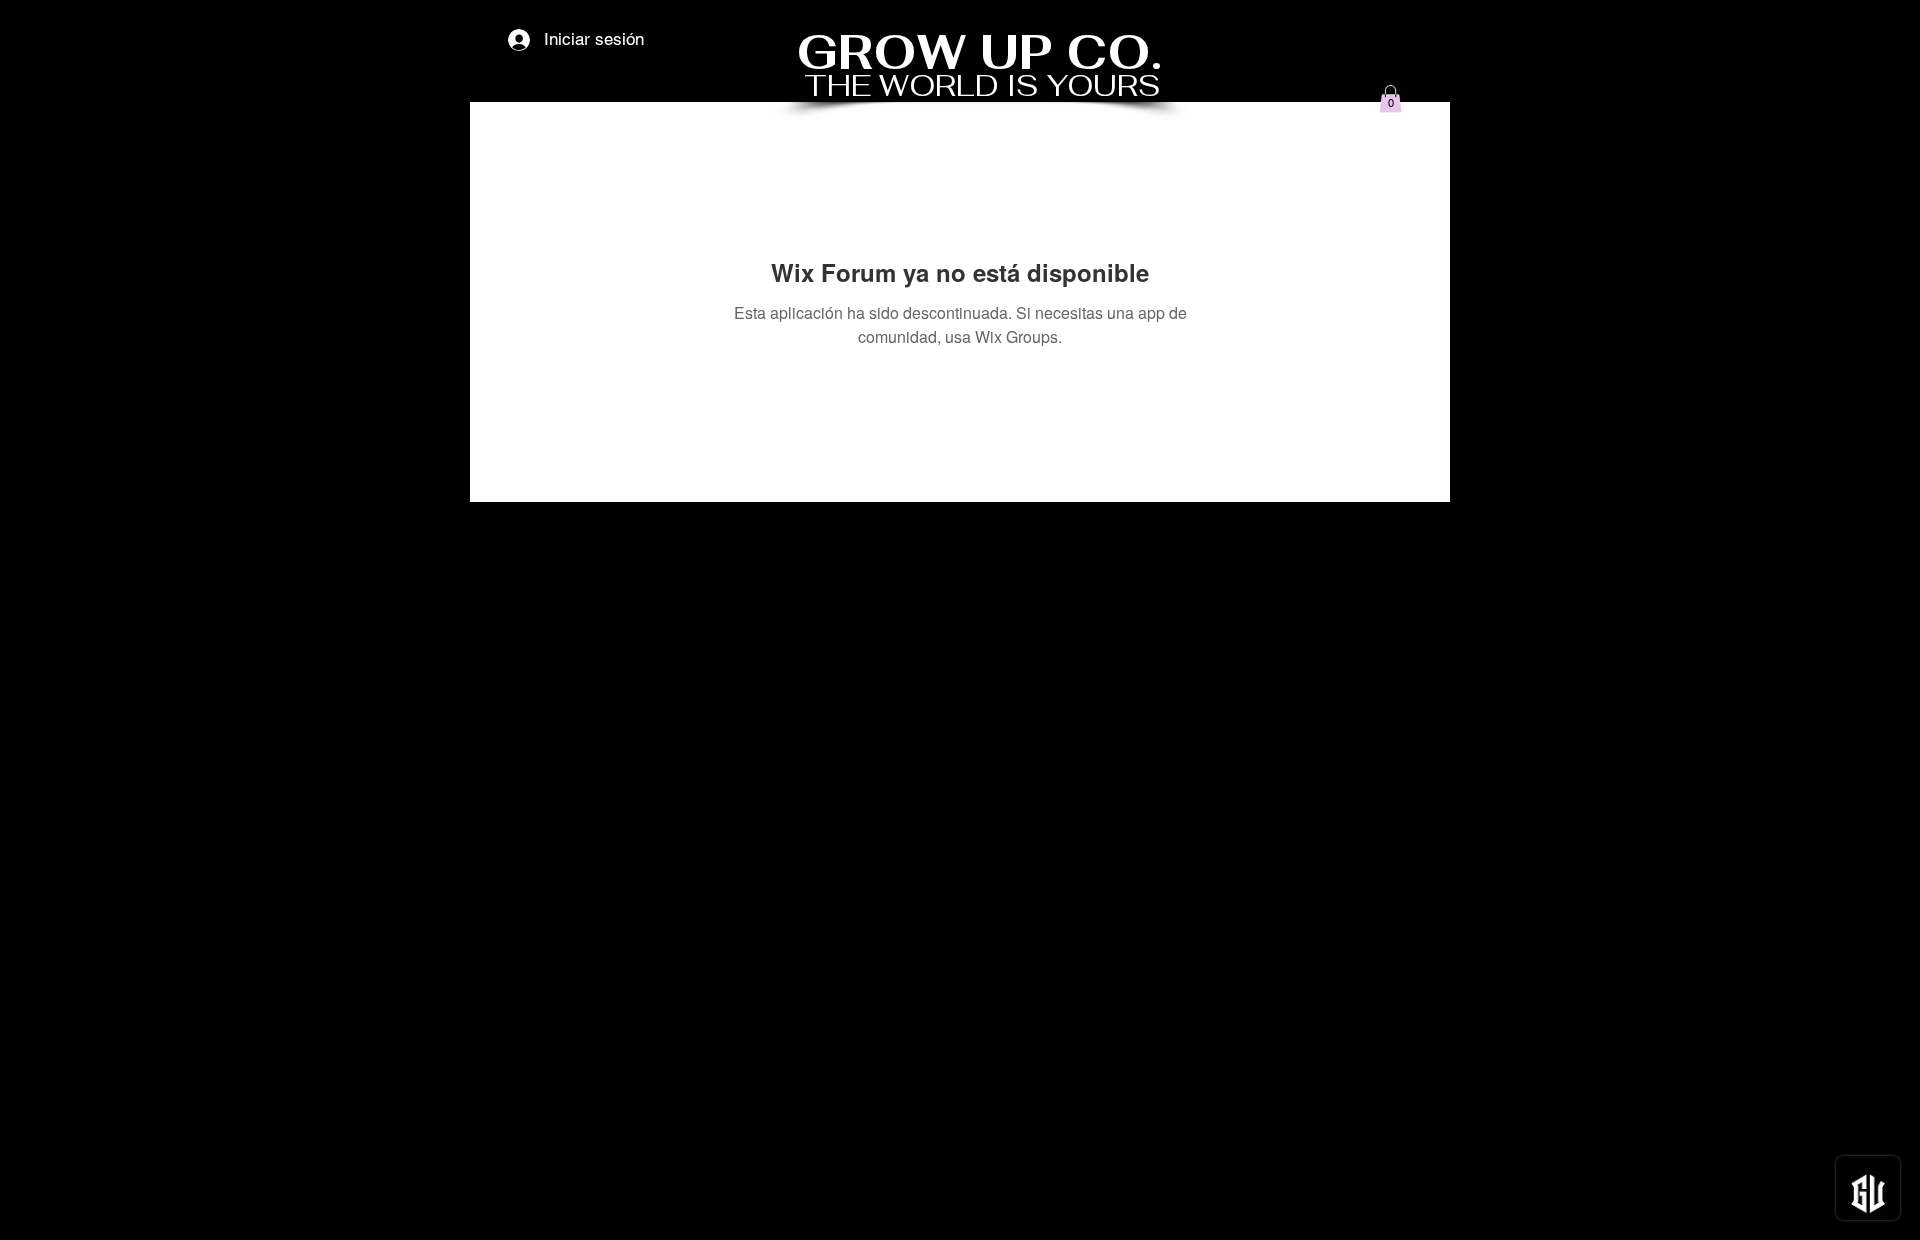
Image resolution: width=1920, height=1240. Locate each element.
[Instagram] (1429, 1207)
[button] (1390, 98)
